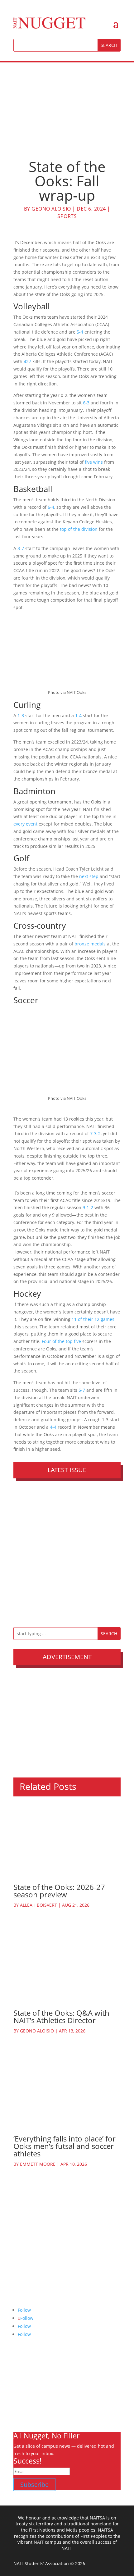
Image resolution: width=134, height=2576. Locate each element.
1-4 (78, 715)
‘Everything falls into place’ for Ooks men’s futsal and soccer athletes (65, 2146)
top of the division (79, 529)
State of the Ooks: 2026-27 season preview (59, 1891)
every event (25, 824)
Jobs (18, 2404)
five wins (94, 462)
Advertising (25, 2397)
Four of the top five (61, 1341)
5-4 (80, 332)
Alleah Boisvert (38, 1905)
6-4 (51, 507)
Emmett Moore (38, 2164)
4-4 (53, 1427)
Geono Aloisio (51, 209)
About (20, 2375)
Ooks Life (23, 2419)
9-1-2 (88, 1207)
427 (27, 361)
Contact (21, 2412)
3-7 (21, 548)
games (108, 1319)
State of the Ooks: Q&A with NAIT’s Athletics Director (61, 2016)
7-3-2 (95, 1133)
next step (89, 876)
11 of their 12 (86, 1319)
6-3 (86, 403)
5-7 (82, 1390)
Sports (67, 216)
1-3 (21, 715)
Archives (22, 2382)
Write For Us (26, 2389)
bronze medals (90, 944)
